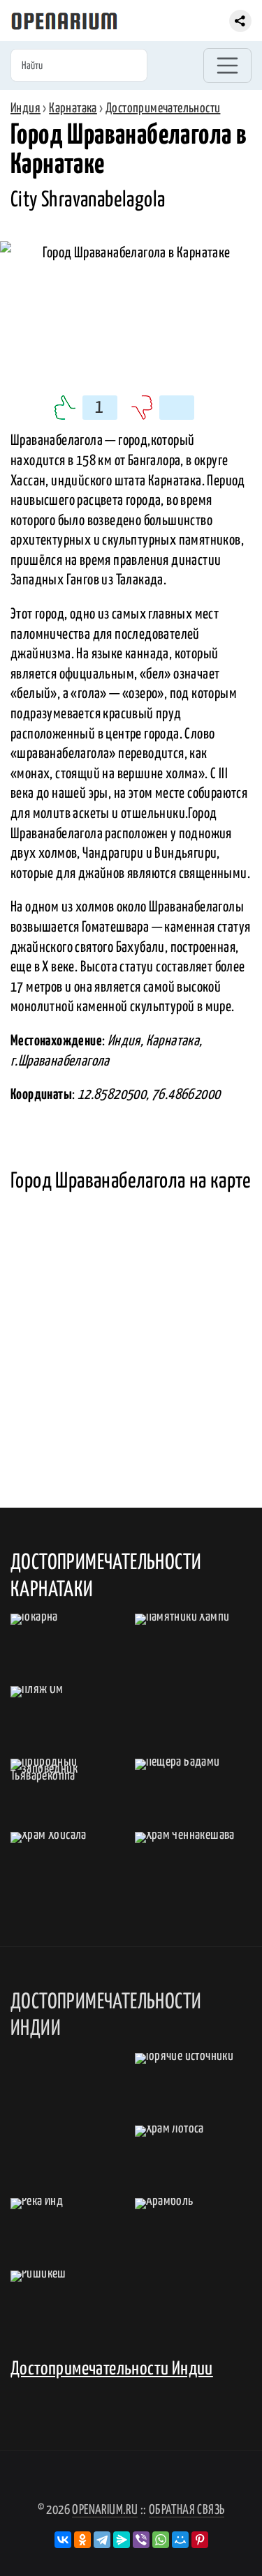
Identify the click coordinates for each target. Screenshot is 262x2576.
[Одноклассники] (82, 2540)
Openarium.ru (105, 2510)
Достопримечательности (163, 108)
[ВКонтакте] (63, 2540)
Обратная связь (187, 2510)
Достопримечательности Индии (112, 2369)
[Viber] (141, 2540)
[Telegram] (102, 2540)
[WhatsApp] (161, 2540)
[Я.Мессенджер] (122, 2540)
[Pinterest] (200, 2540)
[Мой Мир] (180, 2540)
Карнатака (73, 108)
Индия (26, 108)
